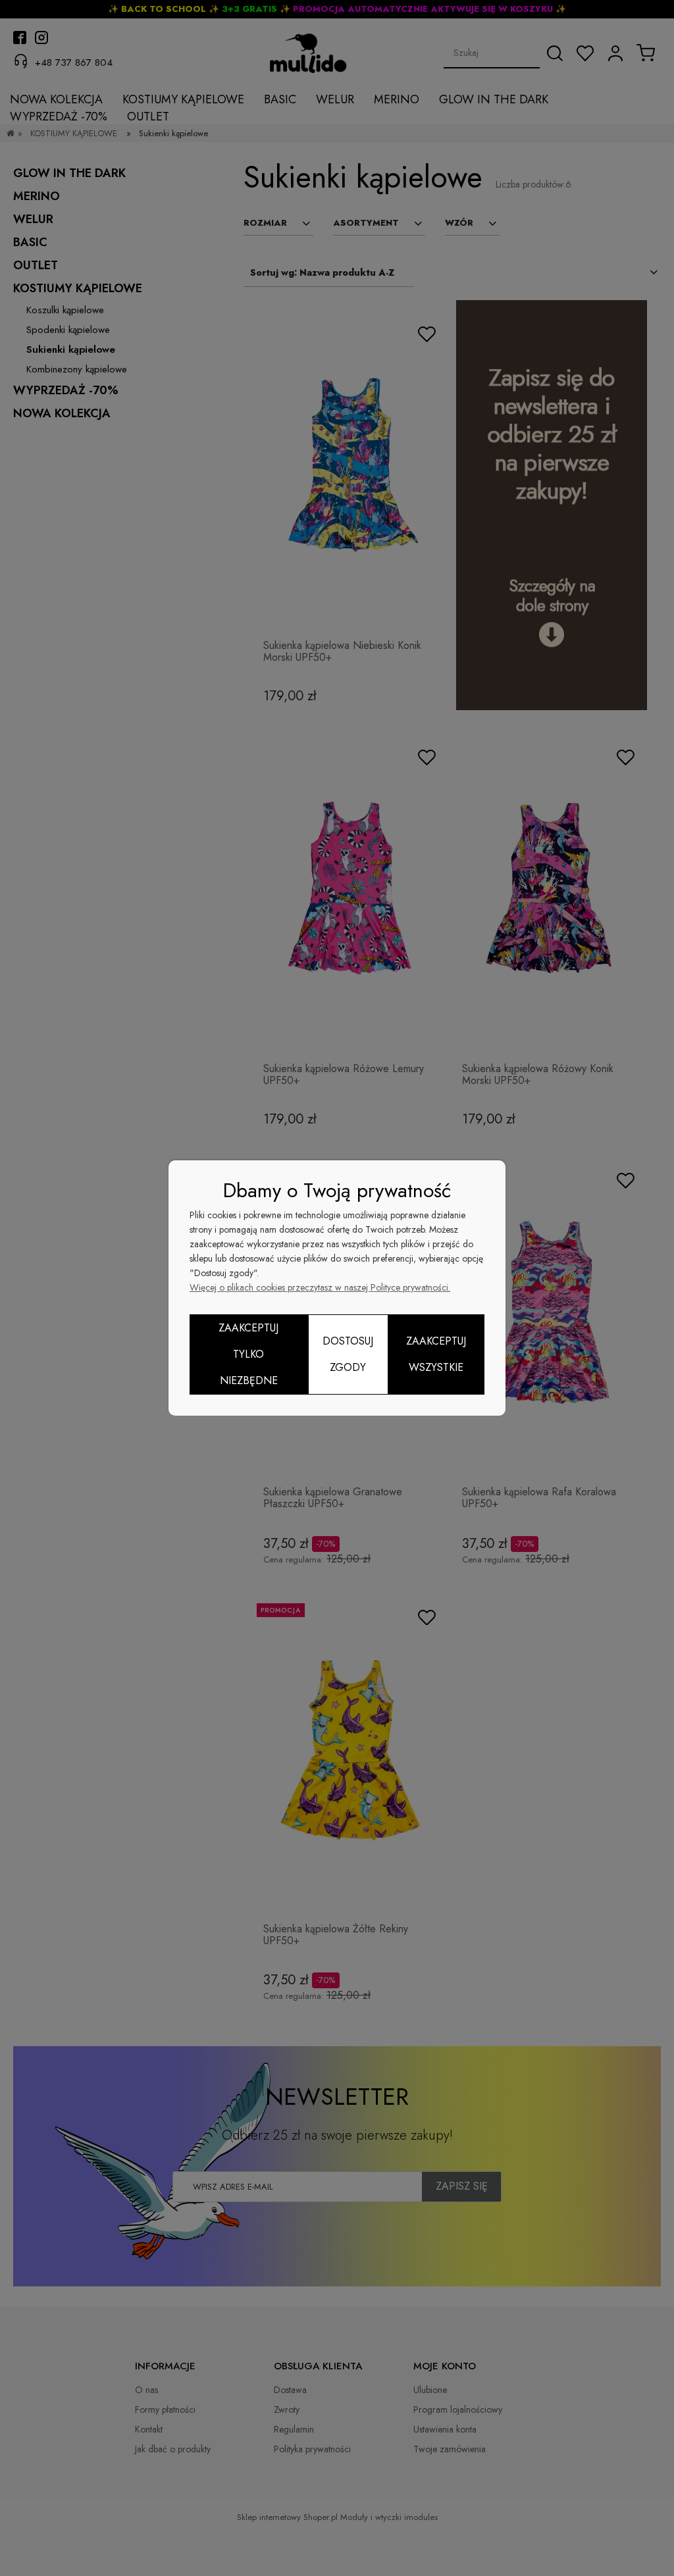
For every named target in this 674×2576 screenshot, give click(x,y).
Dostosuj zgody (348, 1354)
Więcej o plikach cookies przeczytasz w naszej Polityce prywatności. (320, 1287)
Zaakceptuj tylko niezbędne (248, 1354)
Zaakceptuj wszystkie (436, 1354)
